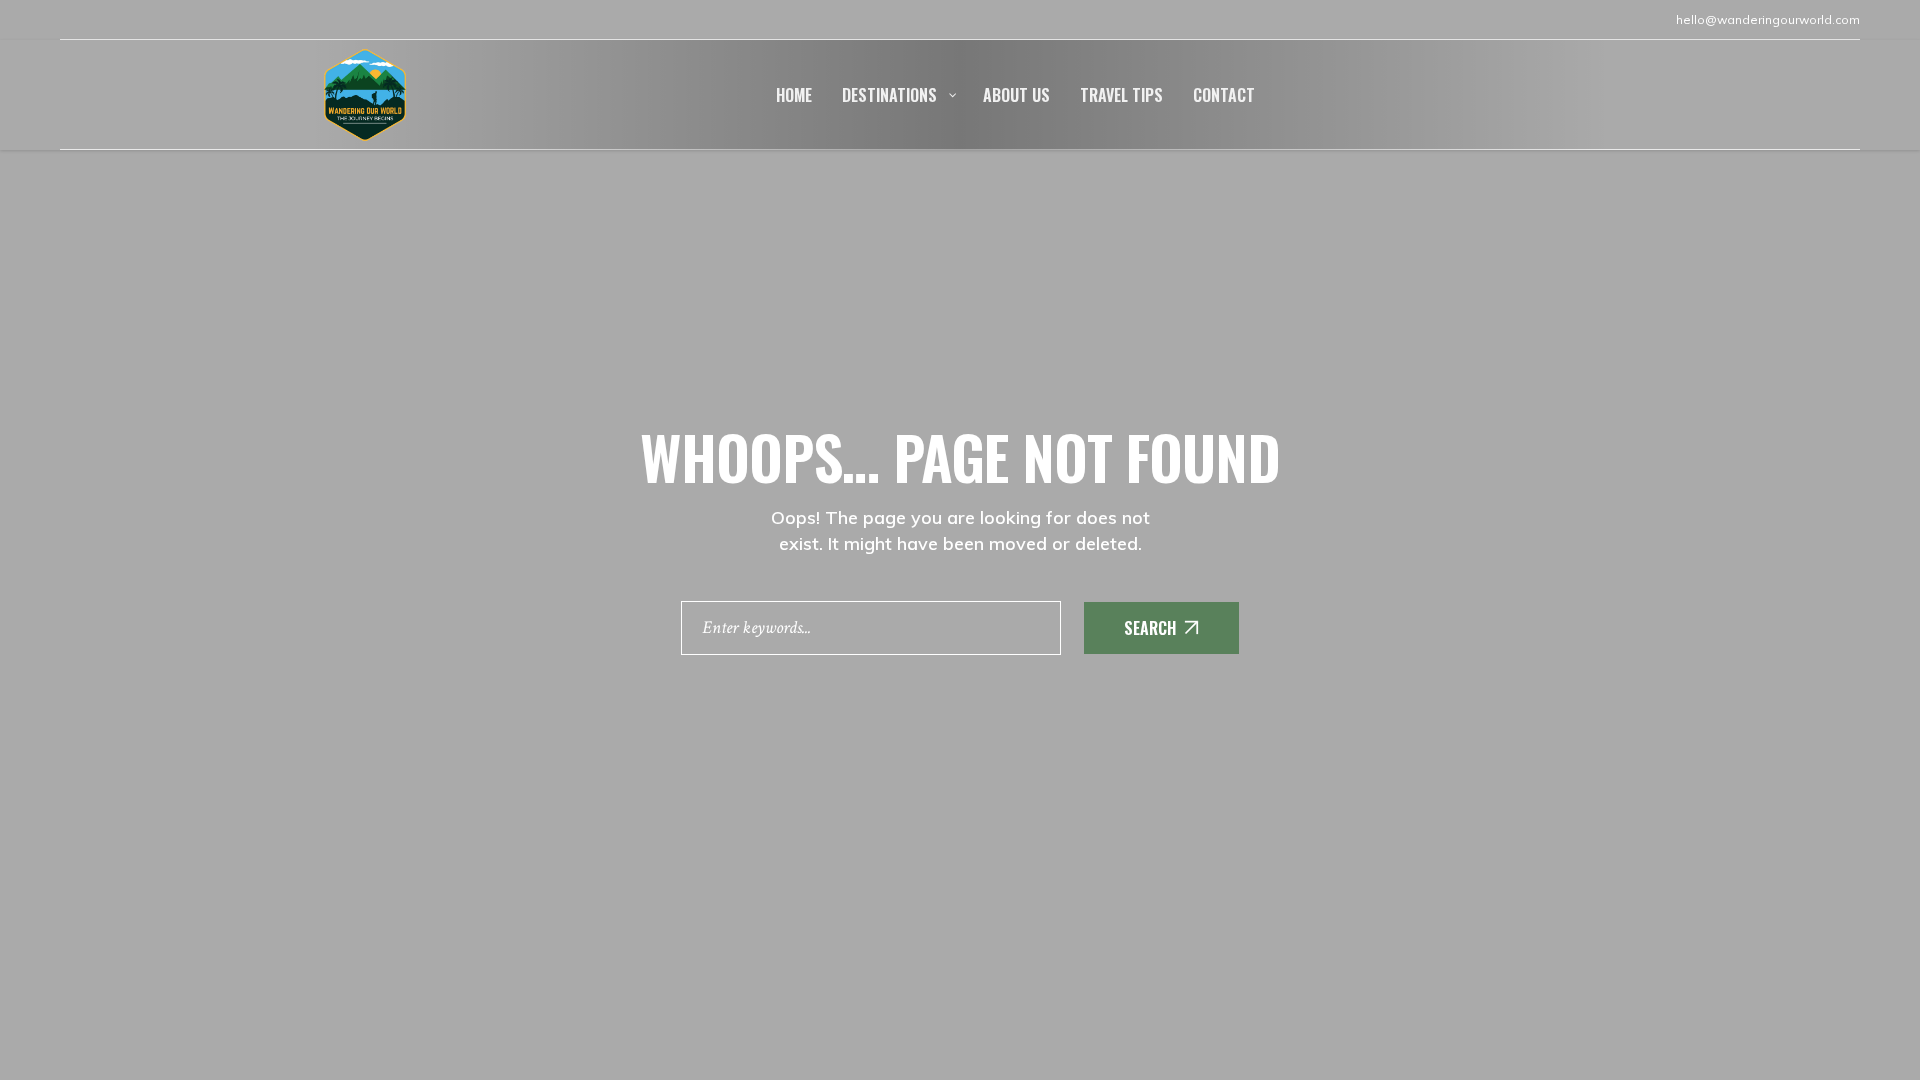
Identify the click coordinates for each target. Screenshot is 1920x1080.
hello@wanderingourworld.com (1768, 19)
